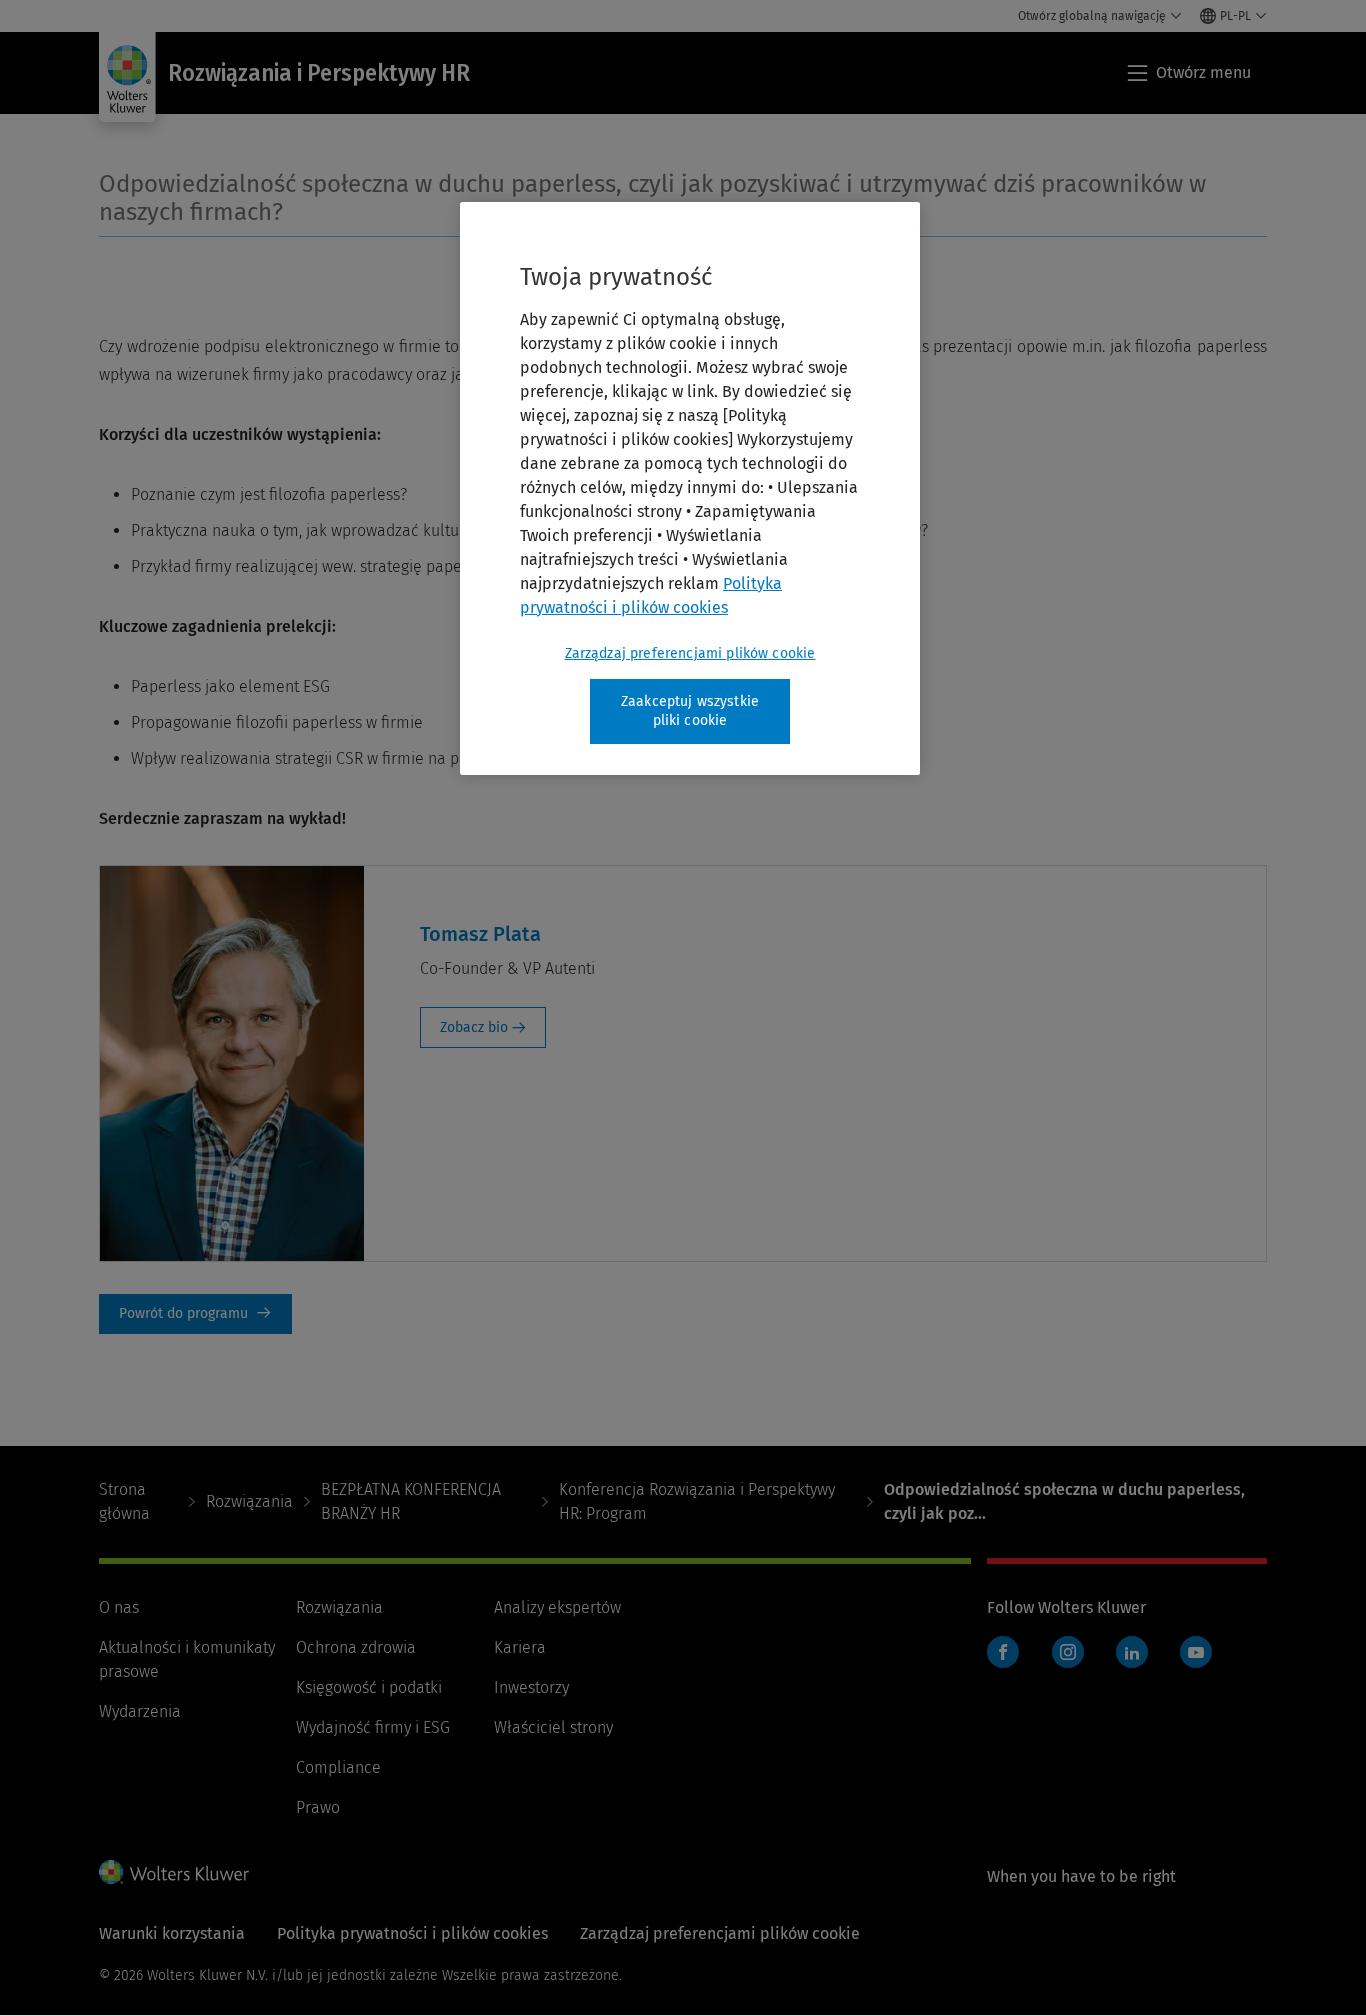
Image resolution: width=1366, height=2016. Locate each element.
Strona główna (124, 1501)
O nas (119, 1607)
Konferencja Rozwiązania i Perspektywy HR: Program (697, 1501)
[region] (690, 488)
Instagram (1068, 1652)
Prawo (318, 1807)
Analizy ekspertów (557, 1607)
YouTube (1196, 1652)
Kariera (520, 1647)
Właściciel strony (553, 1727)
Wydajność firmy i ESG (373, 1727)
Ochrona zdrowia (356, 1647)
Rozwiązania (249, 1501)
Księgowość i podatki (369, 1687)
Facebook (1003, 1652)
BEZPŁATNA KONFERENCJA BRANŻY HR (411, 1501)
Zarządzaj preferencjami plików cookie (690, 653)
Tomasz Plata (480, 934)
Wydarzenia (140, 1711)
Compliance (338, 1767)
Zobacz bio (474, 1027)
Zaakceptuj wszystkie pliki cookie (690, 711)
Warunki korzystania (172, 1933)
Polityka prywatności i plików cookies (412, 1933)
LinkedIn (1132, 1652)
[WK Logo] (174, 1872)
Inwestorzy (531, 1687)
